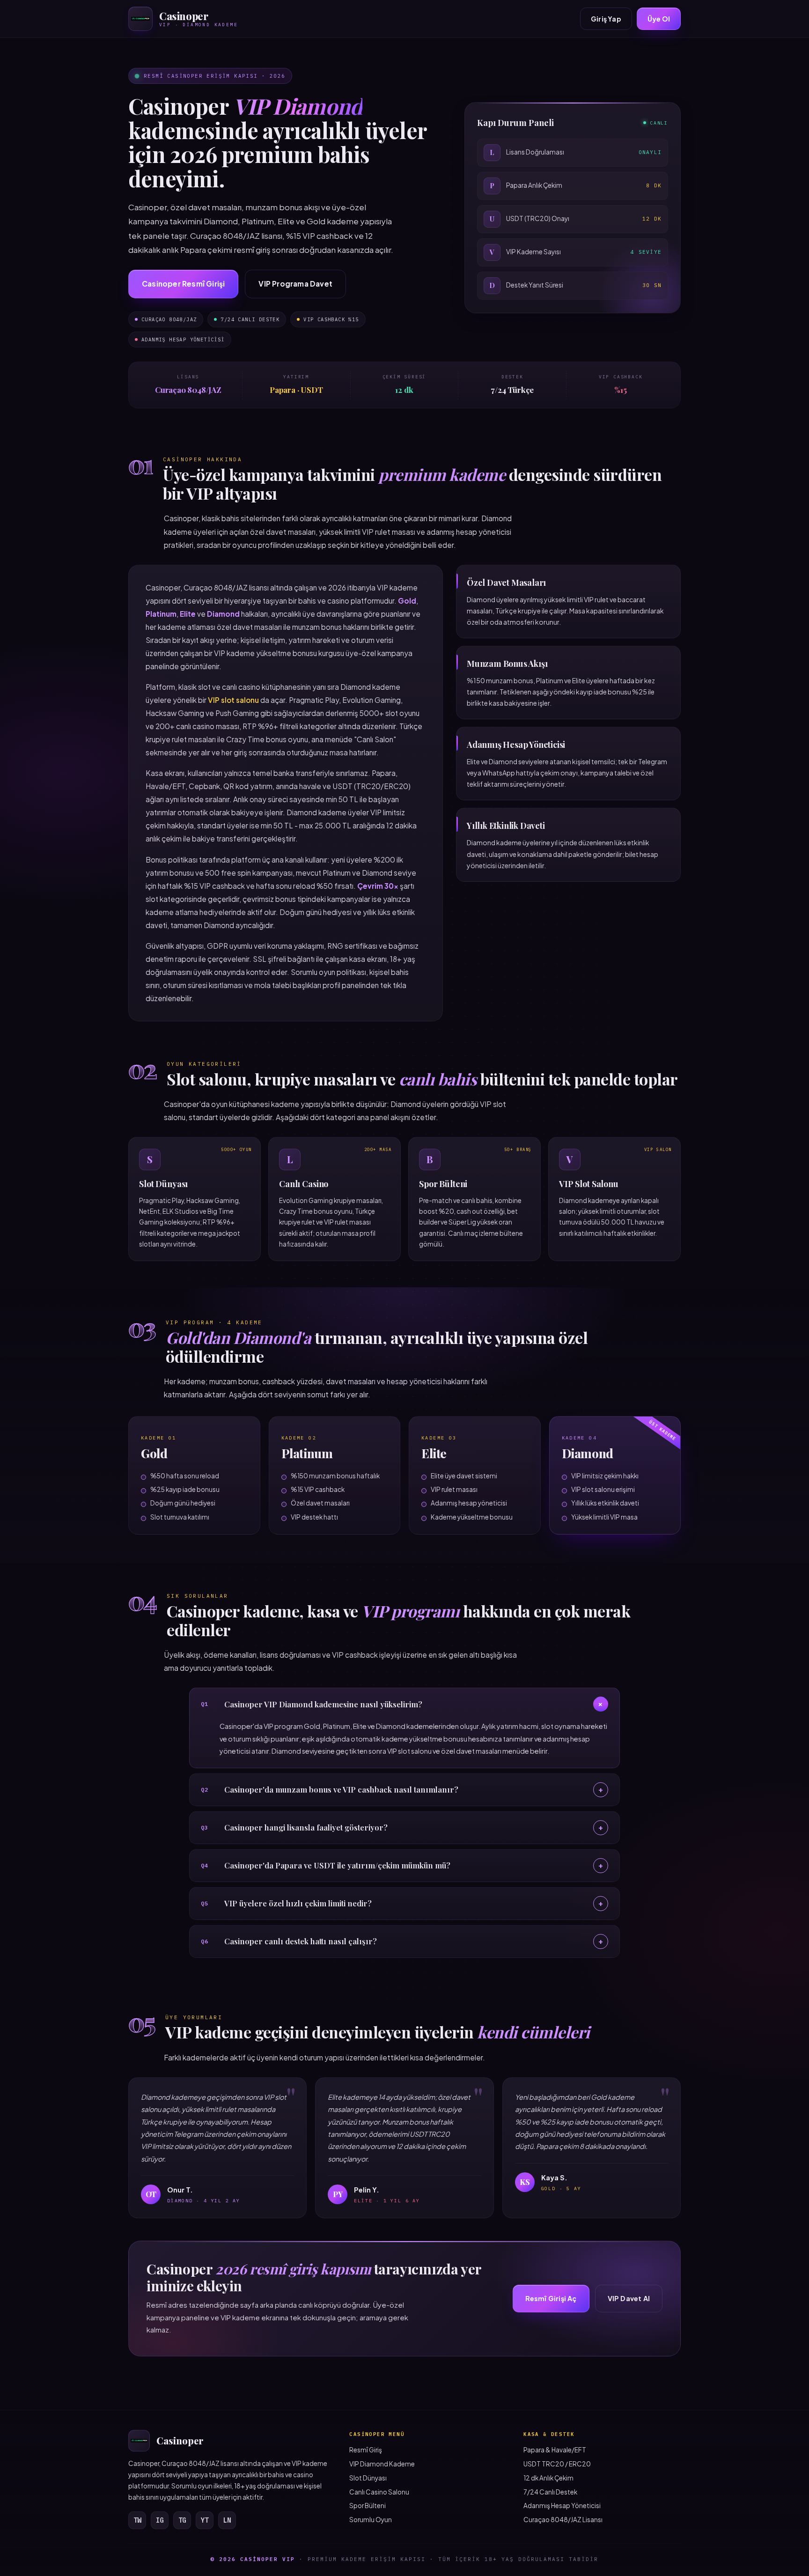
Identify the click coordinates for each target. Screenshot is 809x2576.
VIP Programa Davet (295, 284)
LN (227, 2520)
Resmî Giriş (366, 2450)
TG (182, 2520)
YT (205, 2520)
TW (137, 2520)
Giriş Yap (606, 19)
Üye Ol (659, 19)
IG (160, 2520)
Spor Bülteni (368, 2506)
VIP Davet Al (629, 2298)
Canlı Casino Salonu (379, 2492)
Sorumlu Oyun (371, 2520)
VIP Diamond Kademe (382, 2464)
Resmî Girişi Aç (551, 2298)
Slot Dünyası (368, 2478)
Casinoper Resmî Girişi (183, 284)
